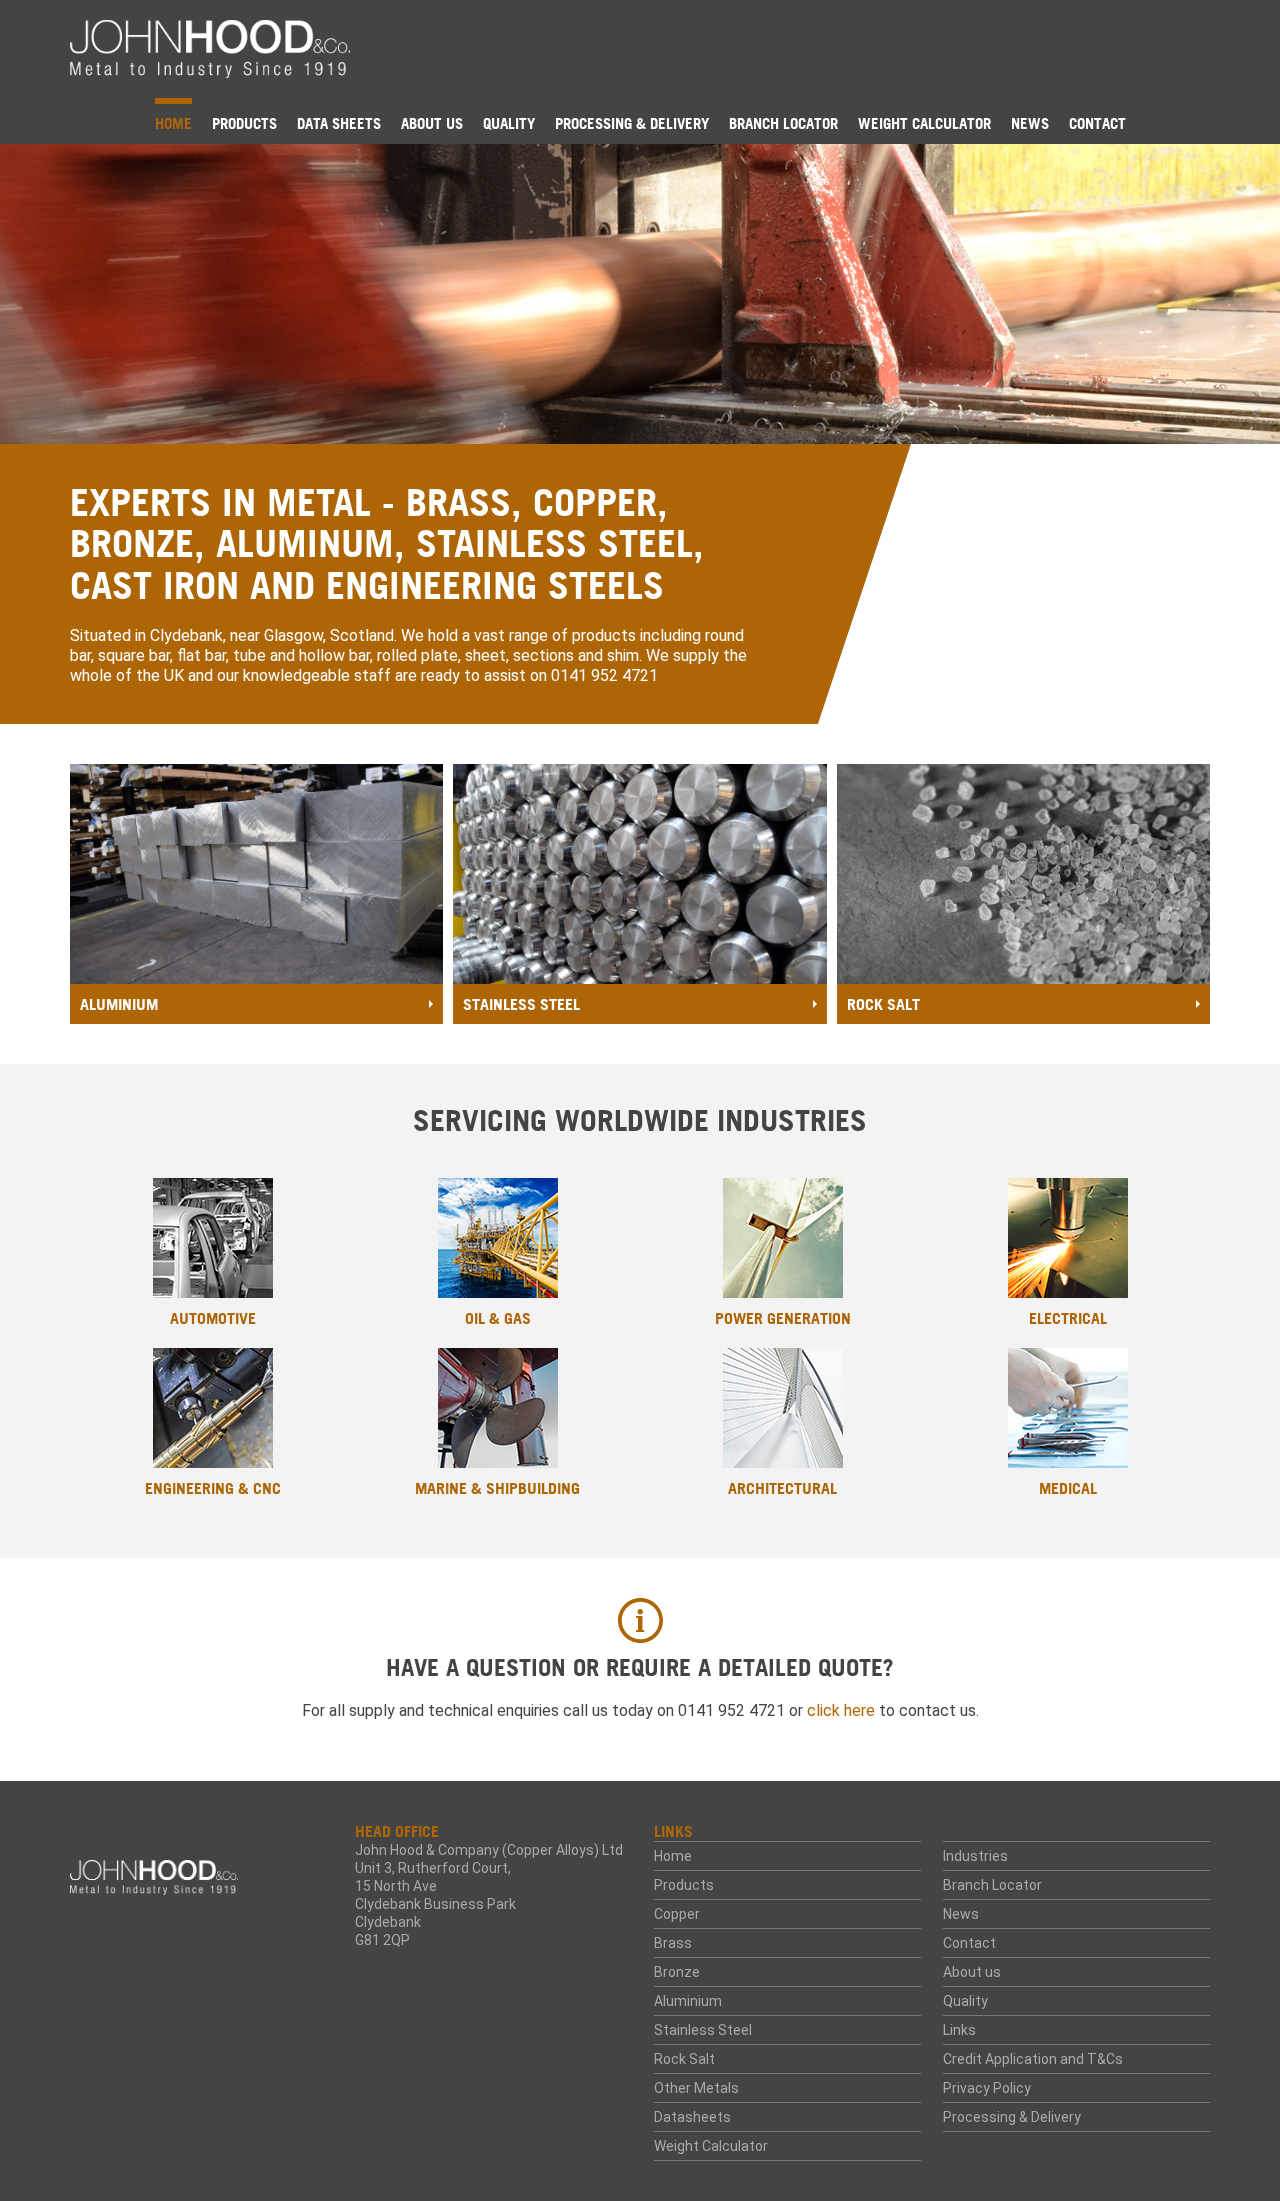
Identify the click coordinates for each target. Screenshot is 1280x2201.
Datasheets (692, 2117)
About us (432, 123)
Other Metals (696, 2088)
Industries (975, 1856)
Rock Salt (684, 2059)
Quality (509, 123)
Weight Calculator (924, 123)
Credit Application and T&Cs (1033, 2059)
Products (244, 123)
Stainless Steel (703, 2030)
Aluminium (688, 2001)
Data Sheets (339, 123)
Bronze (677, 1972)
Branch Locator (783, 123)
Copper (677, 1914)
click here (841, 1710)
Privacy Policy (987, 2088)
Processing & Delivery (632, 123)
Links (959, 2030)
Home (173, 123)
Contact (1097, 123)
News (1030, 123)
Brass (673, 1943)
